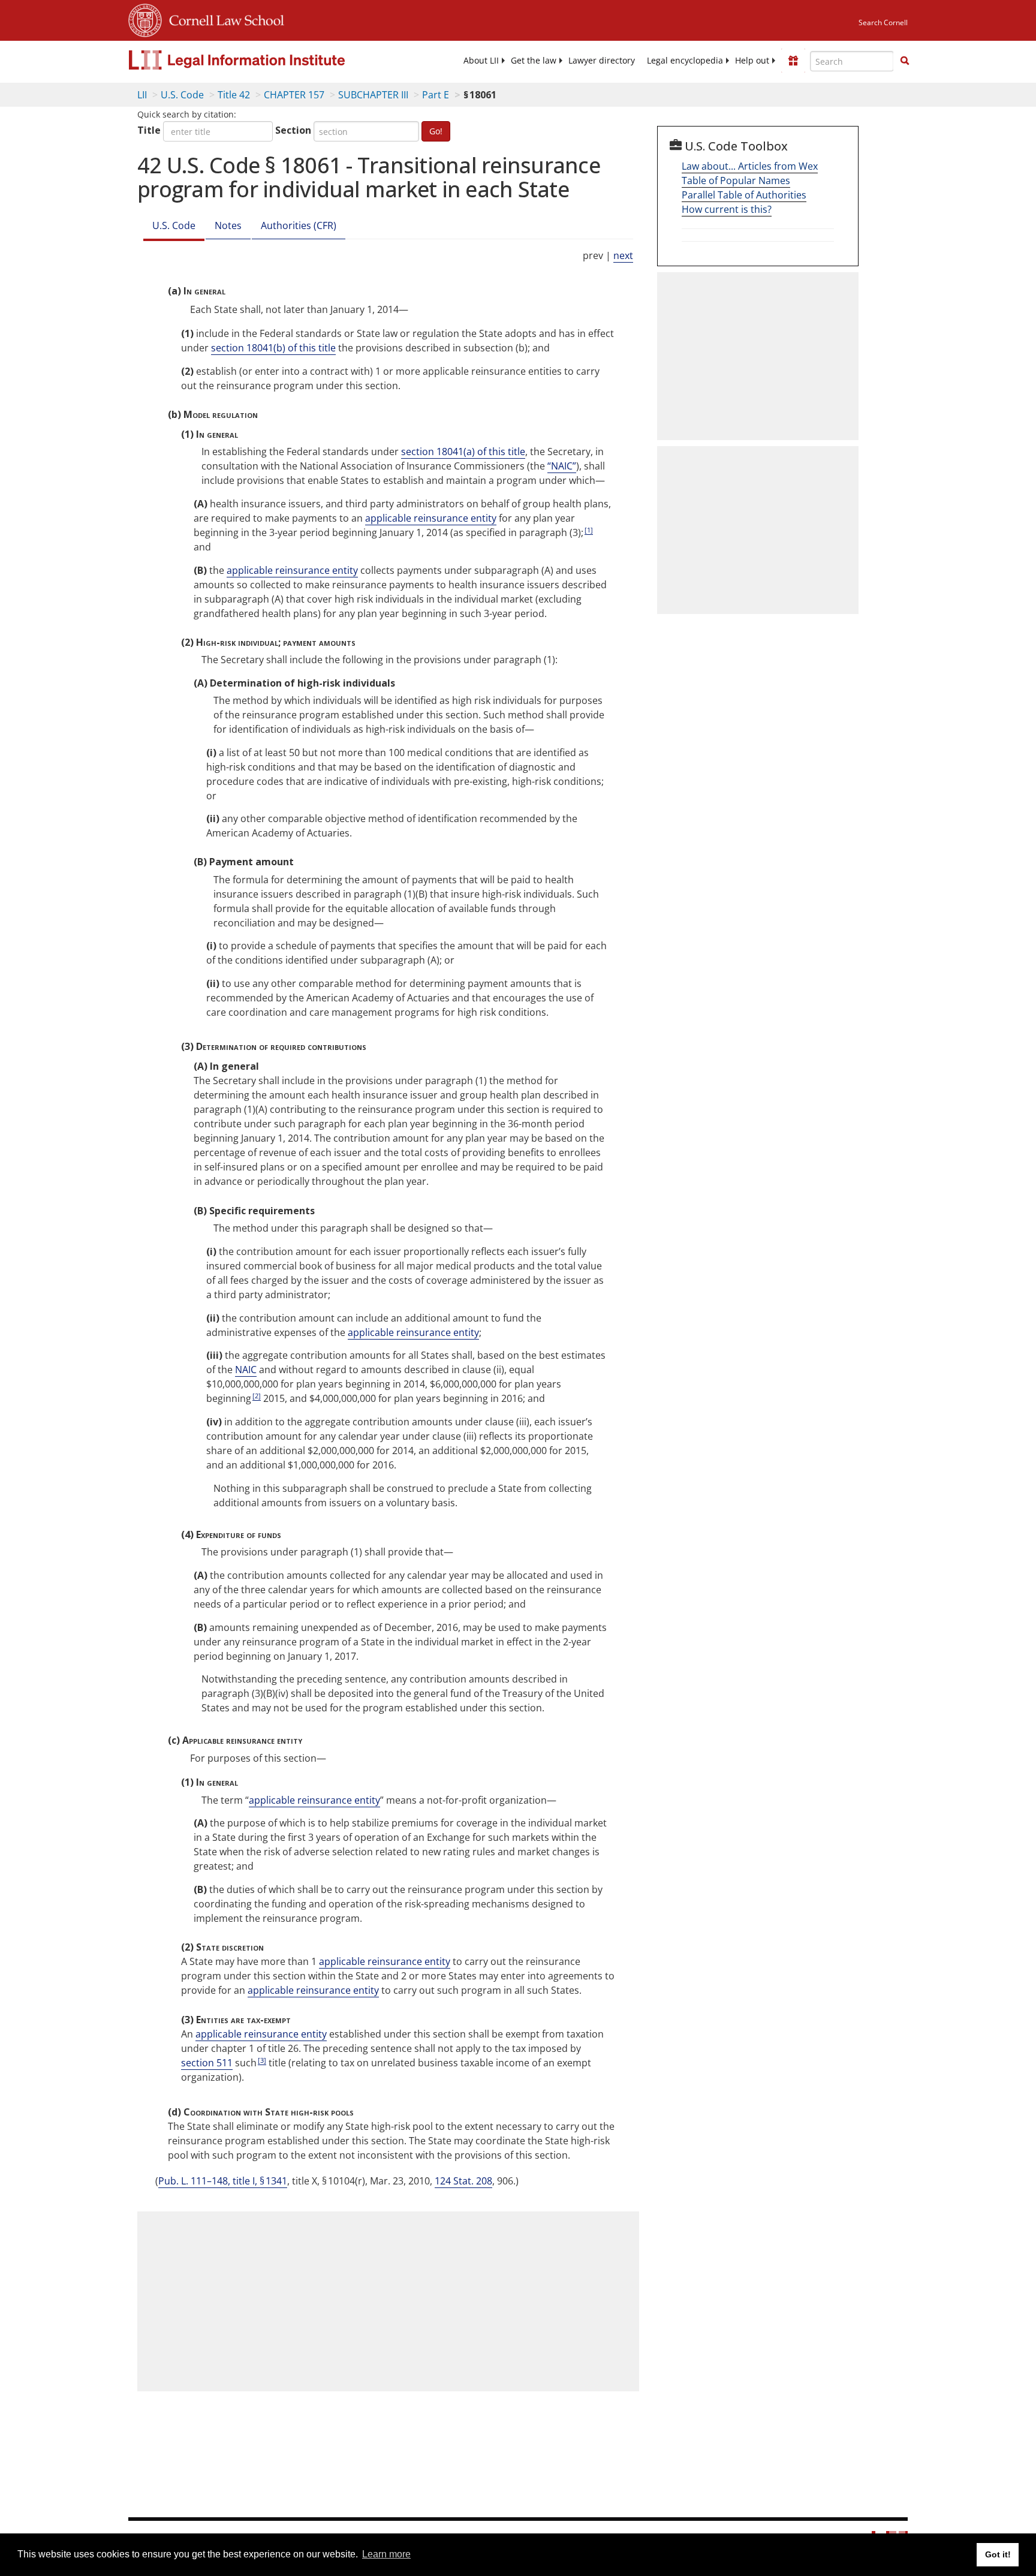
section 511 (207, 2063)
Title (149, 130)
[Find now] (905, 61)
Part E (436, 95)
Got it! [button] (998, 2554)
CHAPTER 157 (294, 95)
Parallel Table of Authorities (744, 195)
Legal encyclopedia (685, 61)
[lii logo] (263, 60)
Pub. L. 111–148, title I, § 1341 (223, 2181)
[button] (905, 61)
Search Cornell (883, 22)
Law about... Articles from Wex (750, 166)
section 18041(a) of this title (463, 452)
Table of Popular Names (736, 180)
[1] (589, 530)
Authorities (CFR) (299, 225)
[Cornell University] (145, 19)
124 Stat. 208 (463, 2181)
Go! (436, 131)
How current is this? (727, 209)
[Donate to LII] (793, 61)
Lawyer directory (602, 61)
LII (142, 95)
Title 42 (234, 95)
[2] (257, 1396)
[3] (262, 2060)
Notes (228, 225)
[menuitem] (481, 61)
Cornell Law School (223, 19)
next (623, 255)
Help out (752, 61)
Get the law (534, 61)
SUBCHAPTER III (373, 95)
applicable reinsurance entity (431, 518)
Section (293, 130)
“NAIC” (562, 466)
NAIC (246, 1370)
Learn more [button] (386, 2554)
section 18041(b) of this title (273, 348)
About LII (481, 61)
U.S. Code (182, 95)
